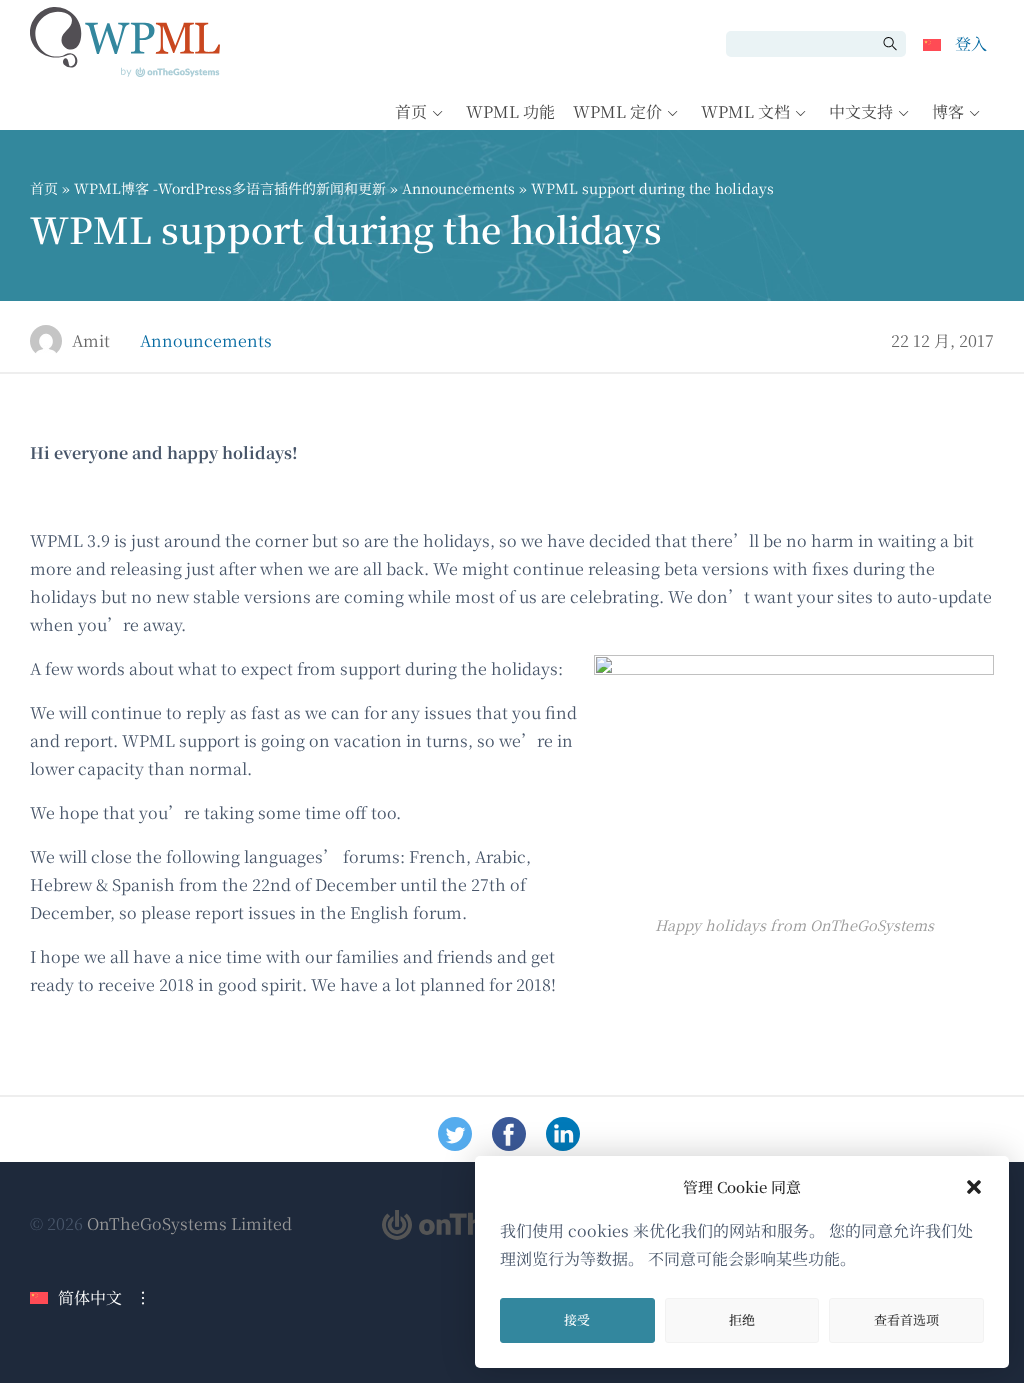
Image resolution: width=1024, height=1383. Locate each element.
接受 (577, 1319)
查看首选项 (906, 1319)
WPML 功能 (510, 111)
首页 (411, 111)
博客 (948, 111)
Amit (91, 340)
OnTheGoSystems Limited (189, 1223)
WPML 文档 (745, 111)
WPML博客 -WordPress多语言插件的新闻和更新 (230, 188)
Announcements (458, 188)
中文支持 (861, 111)
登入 (971, 43)
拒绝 (742, 1319)
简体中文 (90, 1297)
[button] (974, 1187)
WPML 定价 (617, 111)
